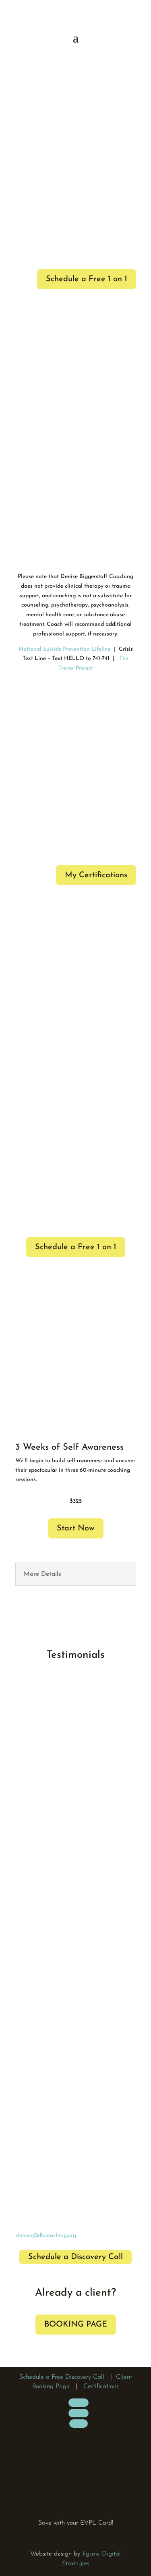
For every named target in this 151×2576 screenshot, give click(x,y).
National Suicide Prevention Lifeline (65, 649)
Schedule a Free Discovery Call (62, 2377)
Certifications (101, 2386)
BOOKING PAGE (76, 2325)
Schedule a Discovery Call (75, 2257)
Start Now (76, 1528)
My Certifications (96, 875)
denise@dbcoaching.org (46, 2236)
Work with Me (72, 144)
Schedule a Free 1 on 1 (87, 279)
